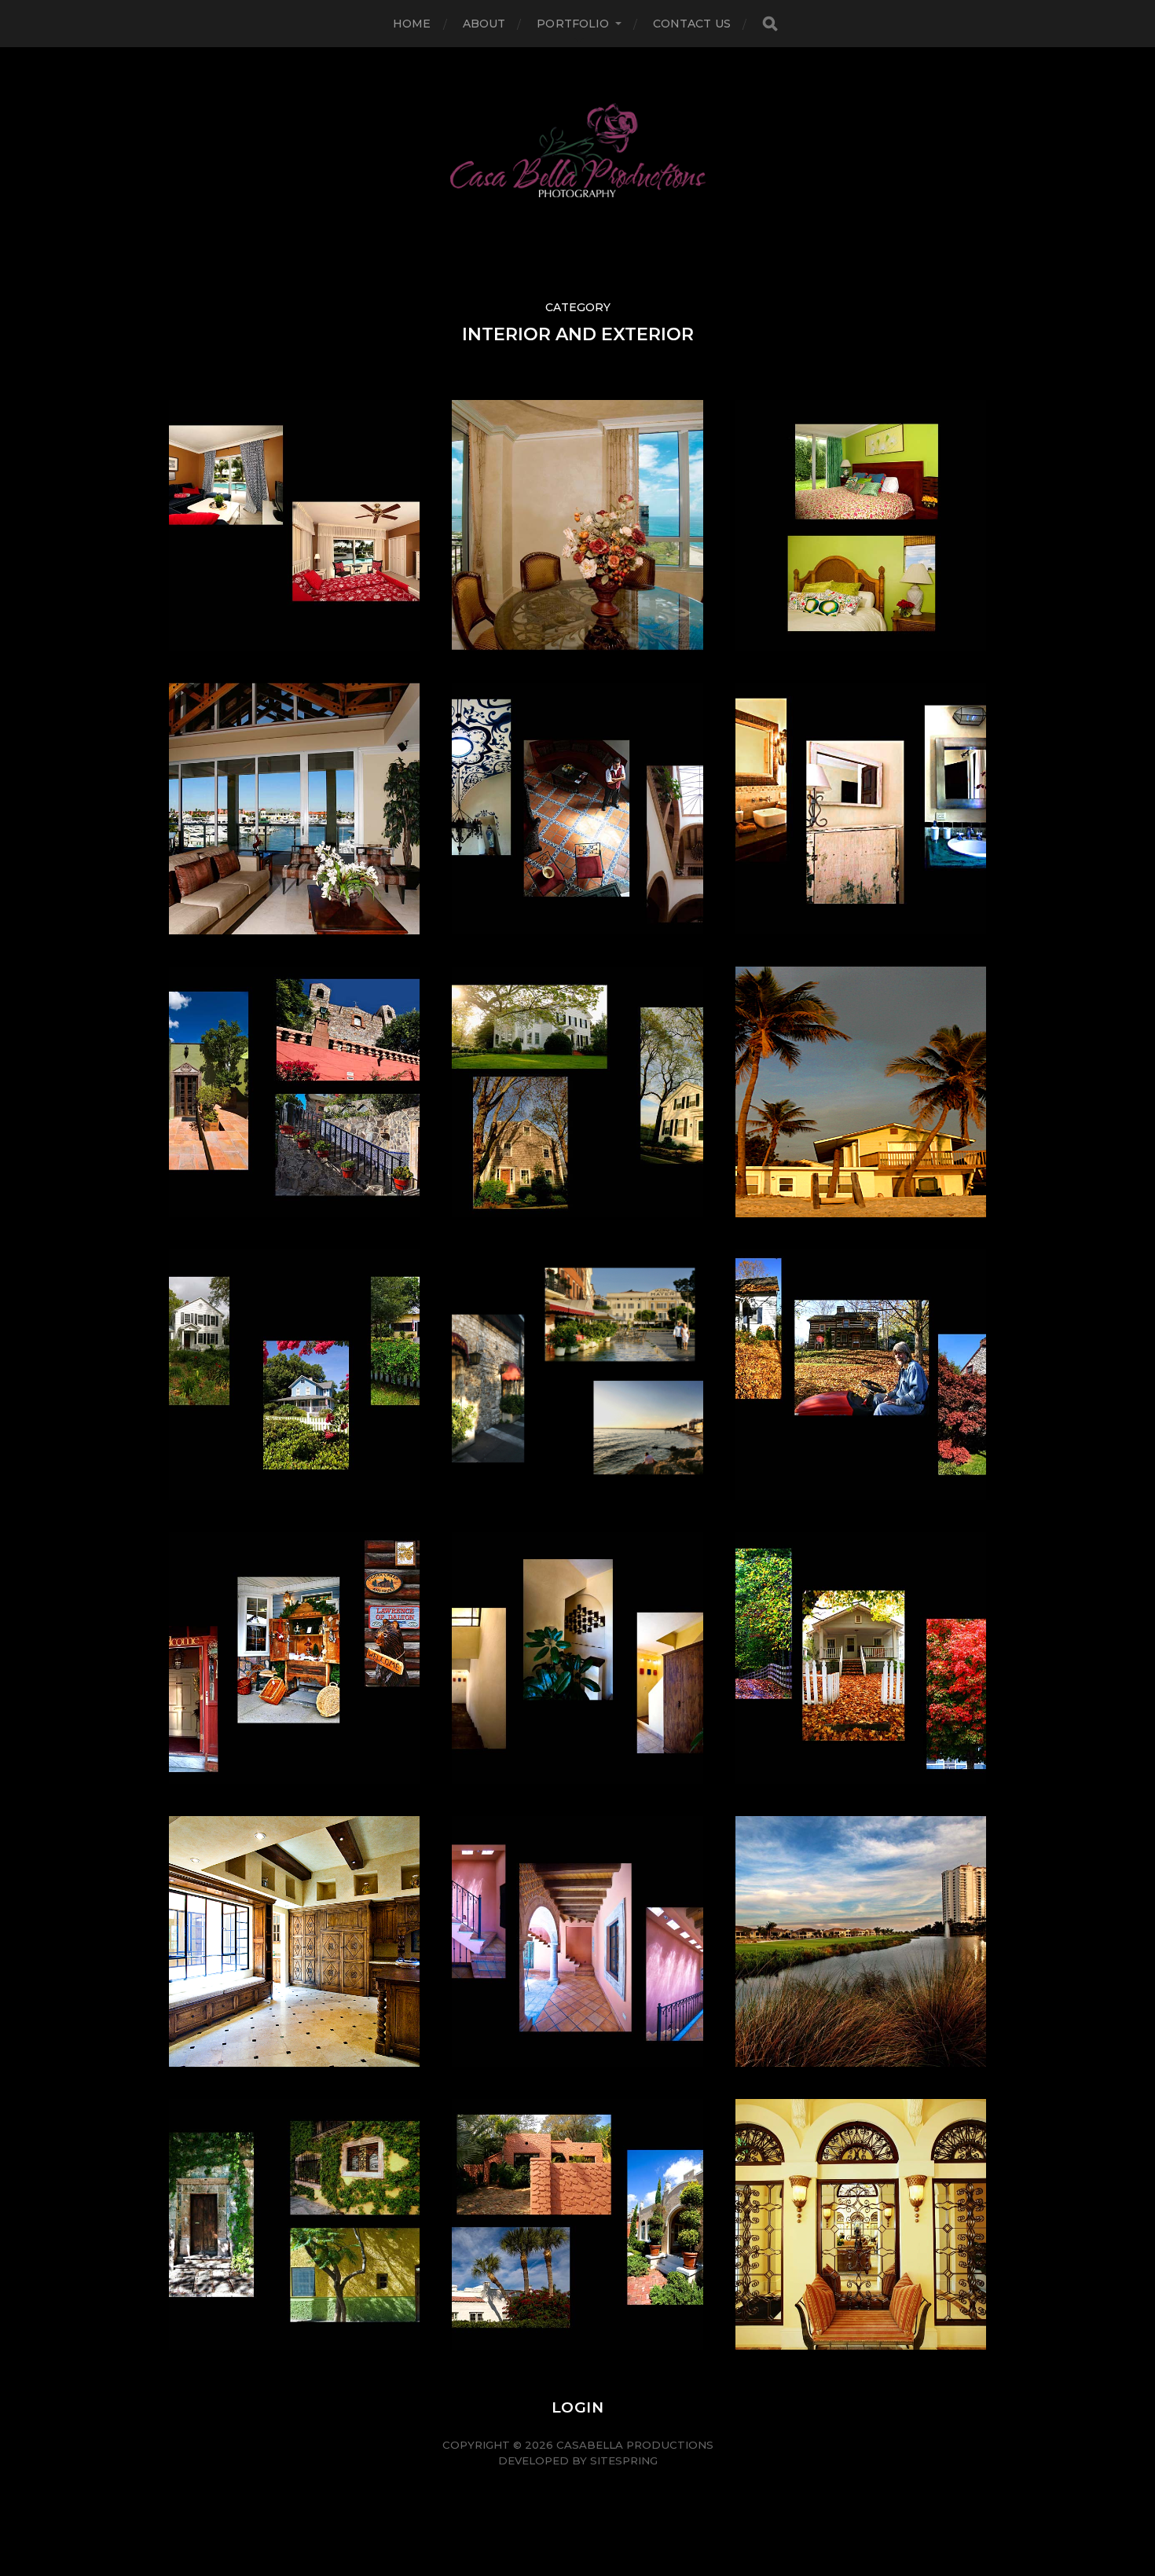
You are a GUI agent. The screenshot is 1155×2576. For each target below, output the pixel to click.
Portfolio (573, 24)
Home (412, 24)
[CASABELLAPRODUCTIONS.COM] (578, 150)
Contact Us (692, 24)
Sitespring (624, 2460)
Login (577, 2407)
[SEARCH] (770, 24)
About (484, 24)
